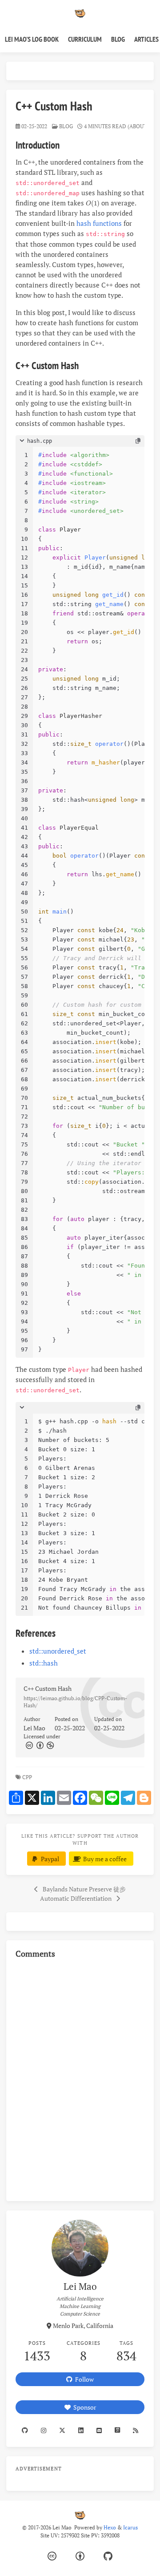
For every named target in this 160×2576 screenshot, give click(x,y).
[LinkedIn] (81, 2430)
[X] (62, 2430)
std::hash (44, 1663)
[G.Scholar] (117, 2430)
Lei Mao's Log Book (32, 39)
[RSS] (135, 2430)
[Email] (99, 2430)
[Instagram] (44, 2430)
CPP (28, 1777)
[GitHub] (108, 2556)
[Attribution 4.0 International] (80, 2556)
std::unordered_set (58, 1651)
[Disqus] (80, 2079)
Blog (118, 39)
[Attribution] (39, 1745)
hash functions (99, 223)
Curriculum (85, 39)
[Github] (25, 2430)
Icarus (130, 2527)
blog (66, 126)
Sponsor (83, 2407)
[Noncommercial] (50, 1745)
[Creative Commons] (29, 1745)
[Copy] (138, 441)
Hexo (110, 2527)
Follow (83, 2379)
